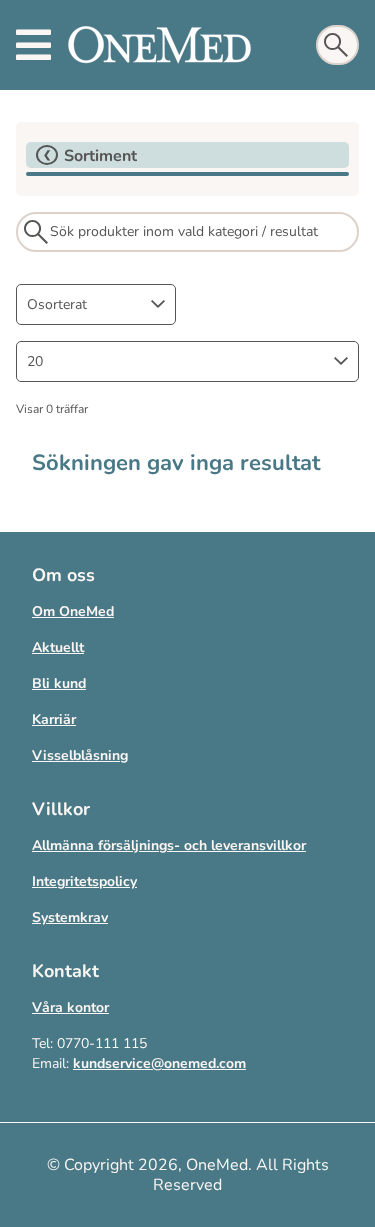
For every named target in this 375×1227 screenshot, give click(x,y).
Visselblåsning (80, 755)
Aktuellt (58, 647)
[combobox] (96, 304)
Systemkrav (70, 917)
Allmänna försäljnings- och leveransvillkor (169, 845)
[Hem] (159, 45)
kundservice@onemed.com (159, 1063)
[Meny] (33, 45)
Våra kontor (70, 1007)
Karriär (54, 719)
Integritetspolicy (84, 881)
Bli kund (59, 683)
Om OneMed (73, 611)
